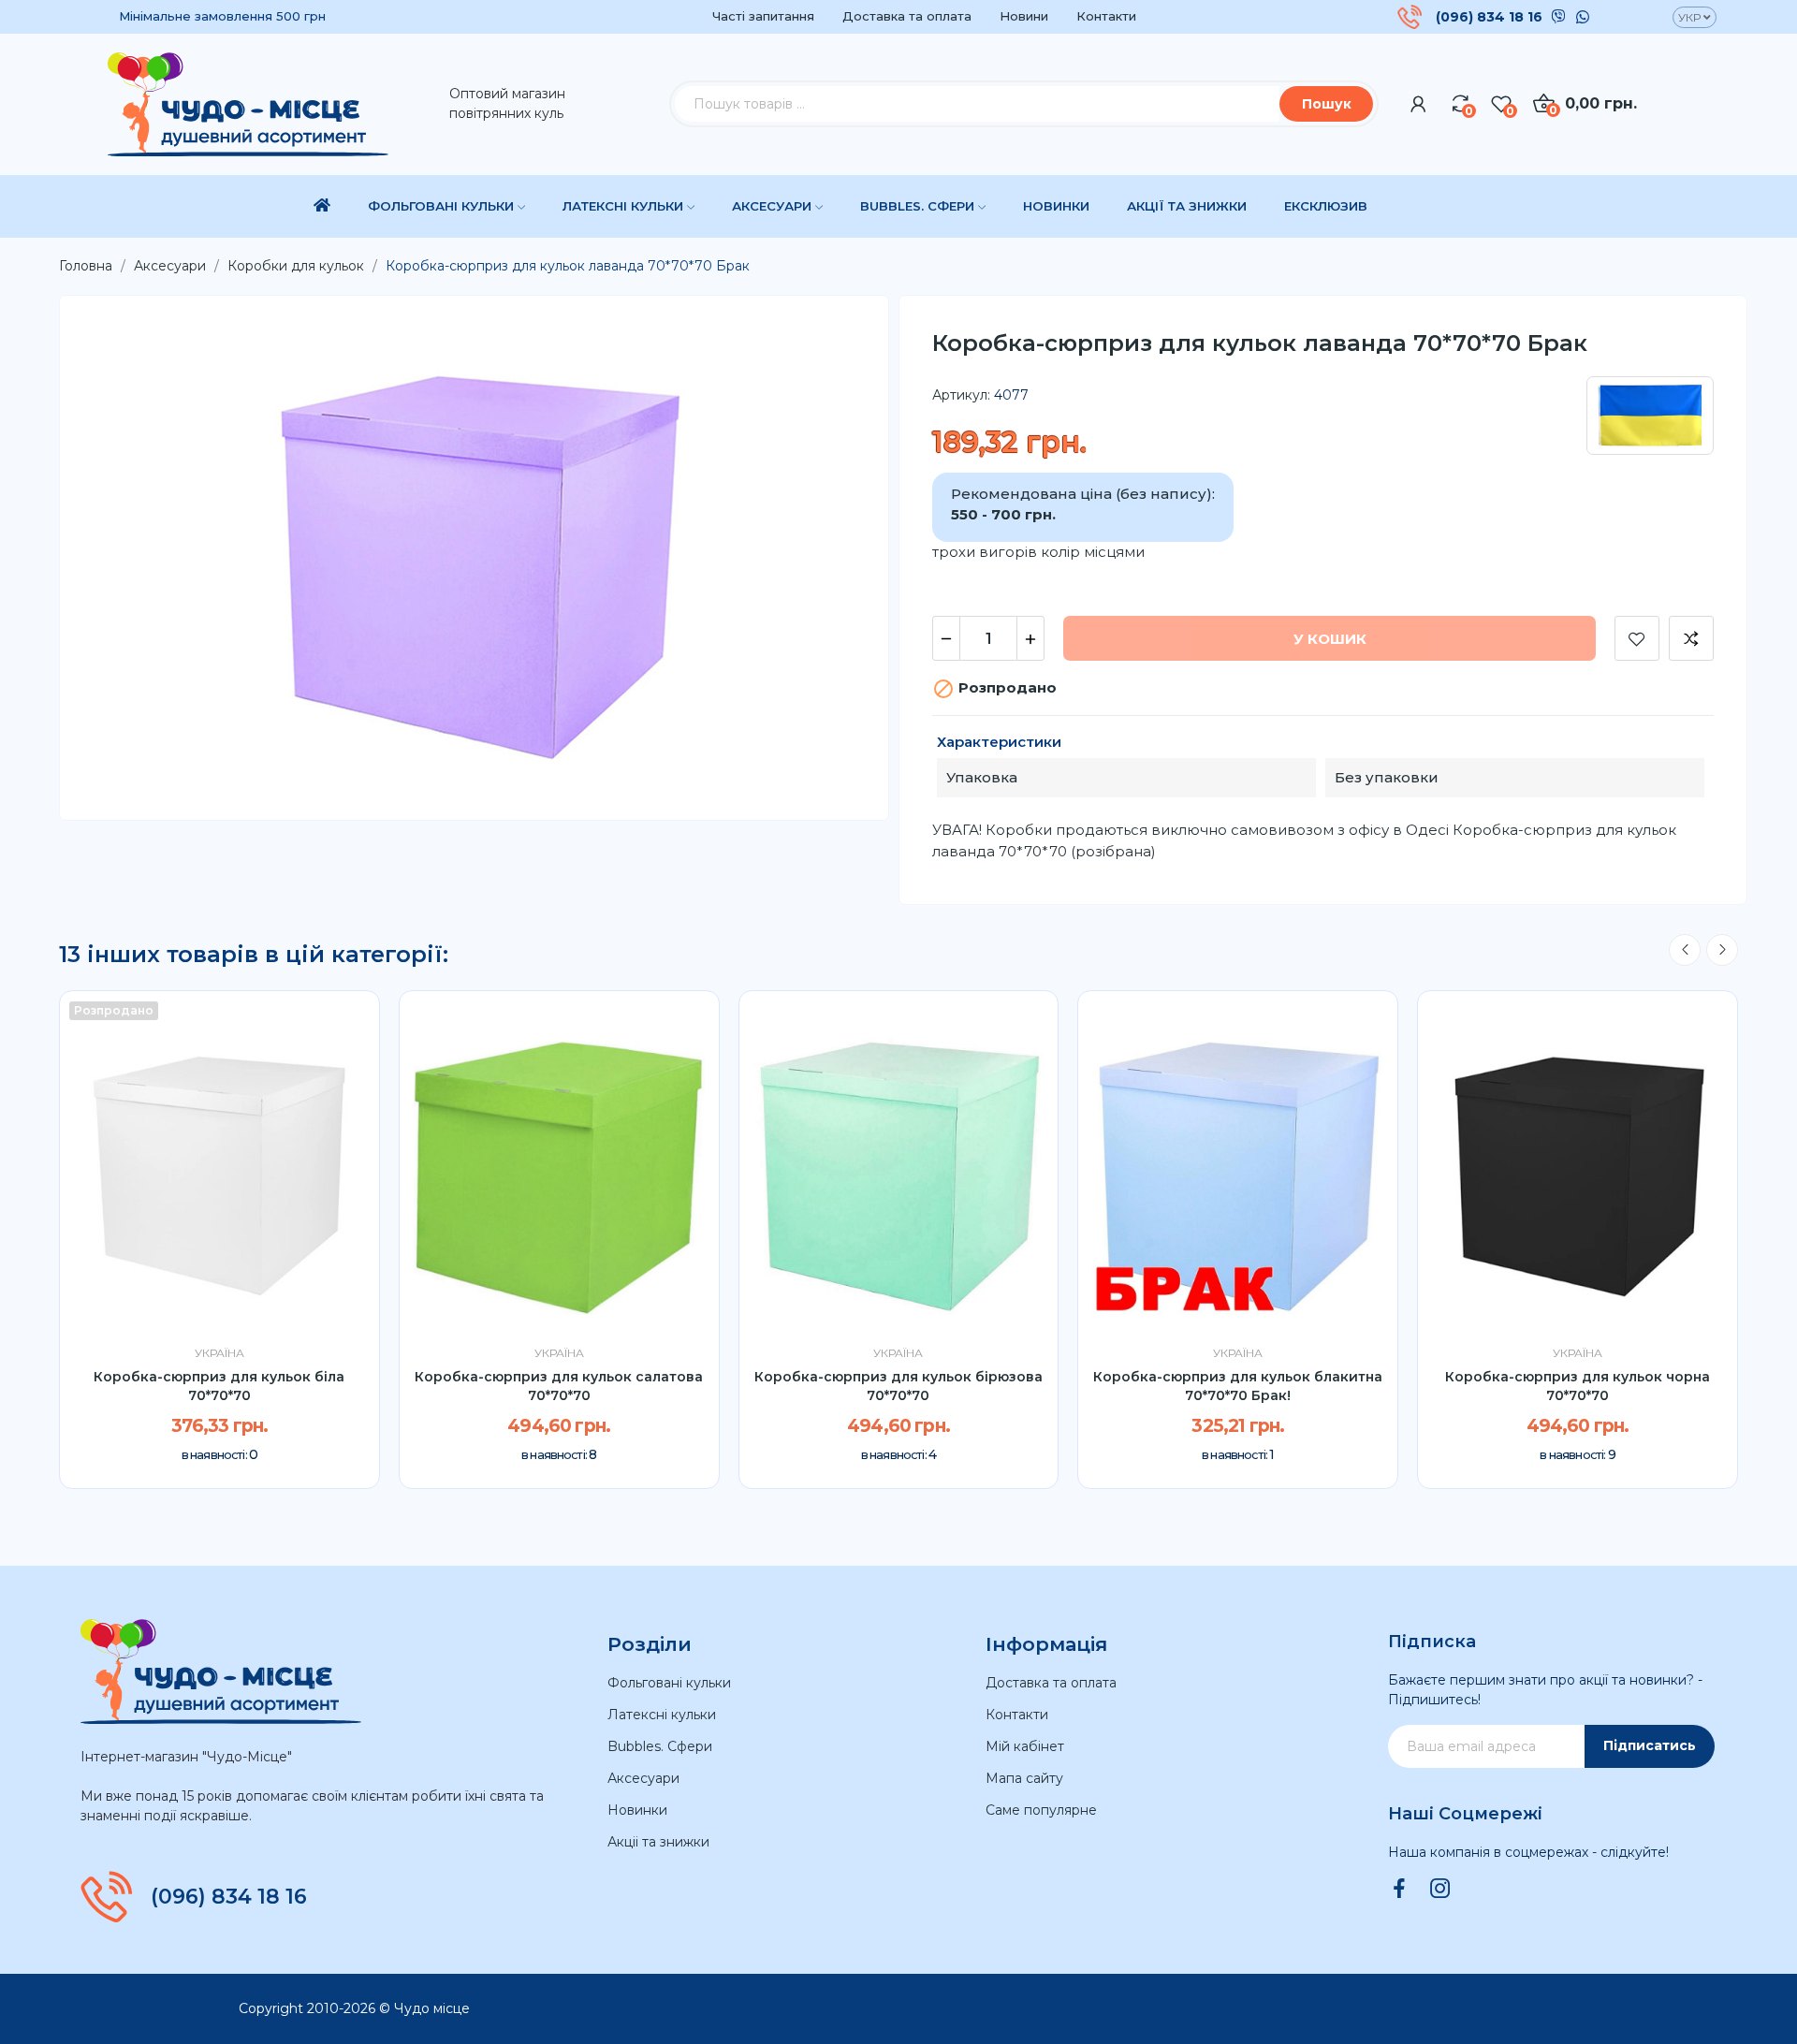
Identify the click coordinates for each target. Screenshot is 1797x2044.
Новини (1024, 16)
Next (1722, 950)
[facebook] (1399, 1890)
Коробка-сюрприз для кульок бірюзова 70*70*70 (898, 1386)
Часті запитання (763, 16)
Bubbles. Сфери (660, 1746)
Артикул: (961, 395)
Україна (219, 1353)
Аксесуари (643, 1778)
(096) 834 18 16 (1489, 17)
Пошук (1327, 104)
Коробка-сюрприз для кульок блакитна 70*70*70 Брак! (1238, 1386)
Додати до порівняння (1691, 638)
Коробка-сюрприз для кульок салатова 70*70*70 (559, 1386)
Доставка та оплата (907, 16)
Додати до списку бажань (1637, 638)
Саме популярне (1041, 1810)
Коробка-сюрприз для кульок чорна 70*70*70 (1578, 1386)
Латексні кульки (662, 1715)
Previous (1685, 950)
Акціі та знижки (658, 1842)
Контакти (1106, 16)
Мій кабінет (1025, 1746)
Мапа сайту (1024, 1778)
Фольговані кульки (669, 1683)
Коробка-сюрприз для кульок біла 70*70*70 (219, 1386)
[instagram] (1440, 1890)
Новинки (637, 1810)
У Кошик (1330, 639)
